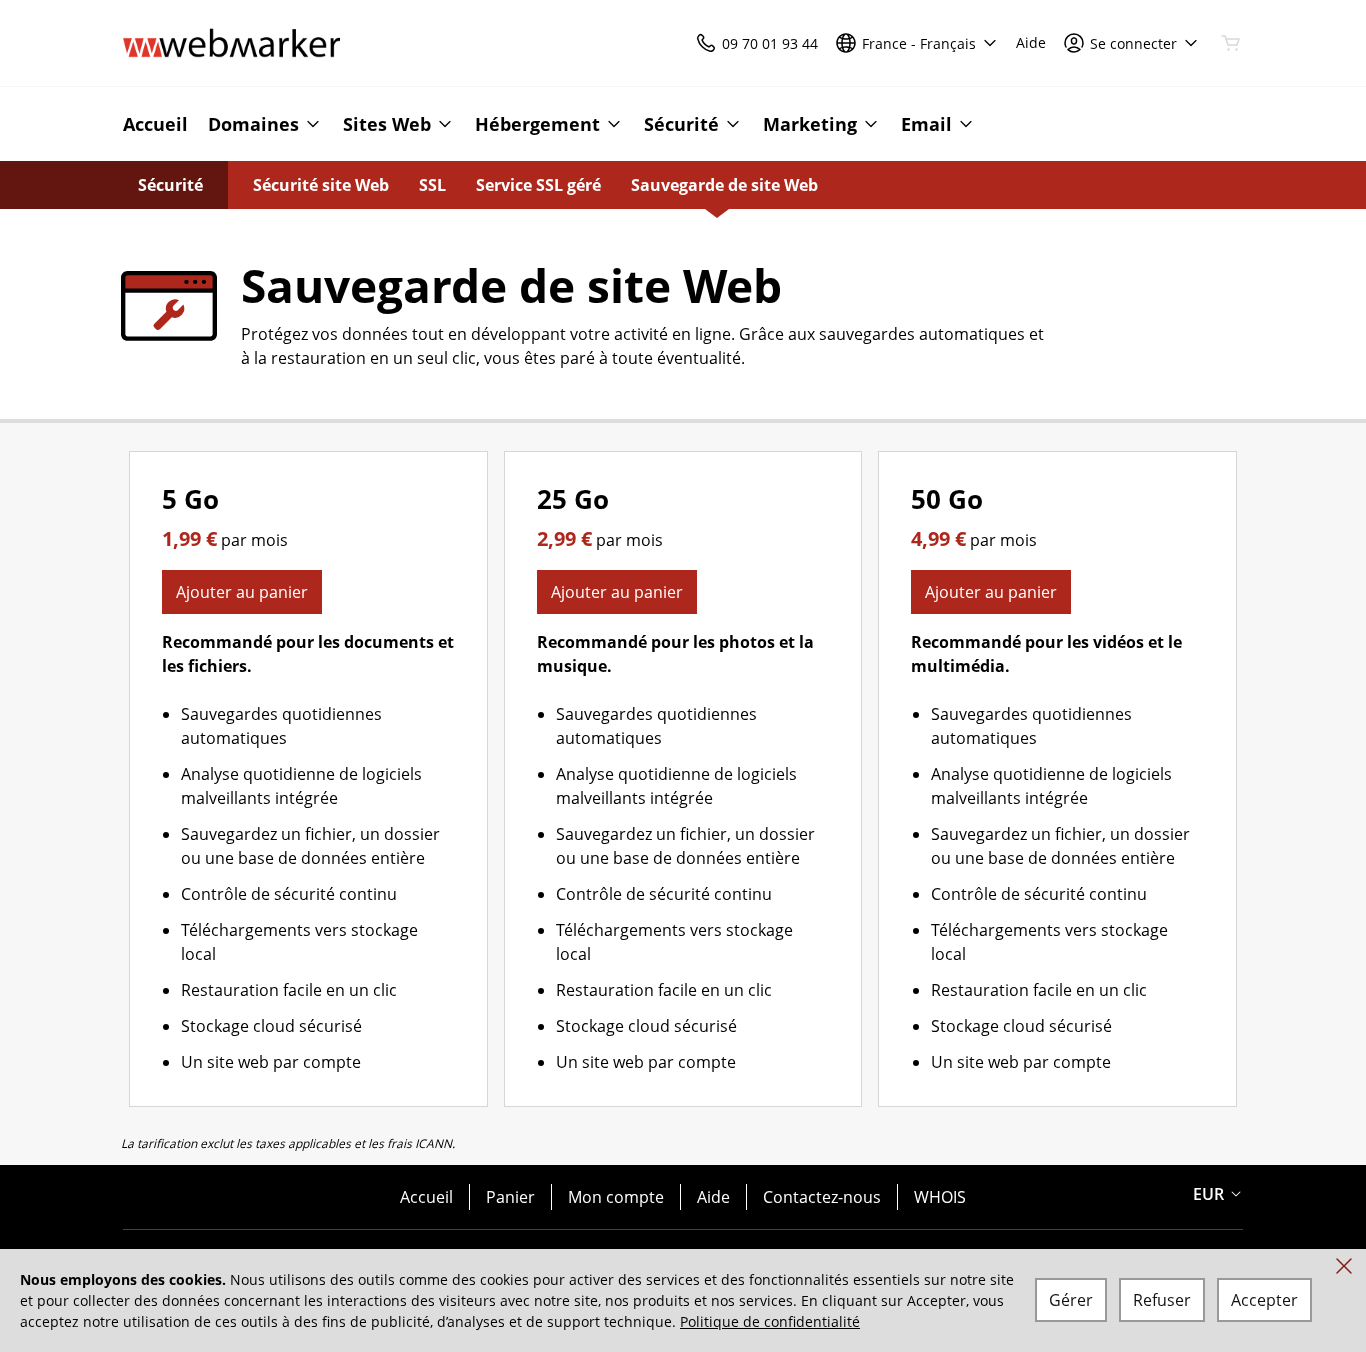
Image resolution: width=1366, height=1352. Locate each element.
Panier (510, 1197)
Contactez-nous (822, 1197)
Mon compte (616, 1197)
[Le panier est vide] (1231, 43)
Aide (713, 1197)
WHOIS (940, 1197)
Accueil (426, 1197)
